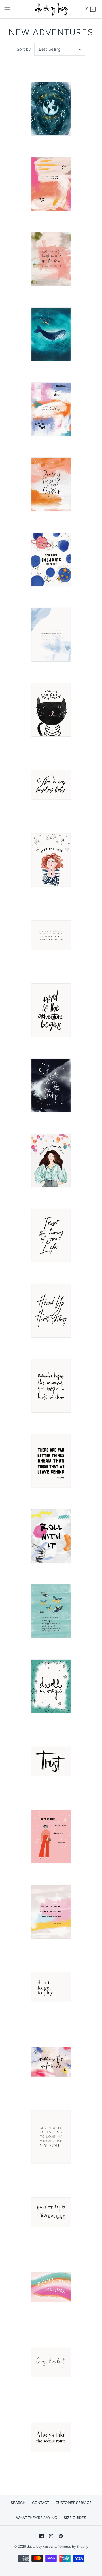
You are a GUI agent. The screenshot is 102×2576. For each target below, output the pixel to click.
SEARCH (18, 2503)
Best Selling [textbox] (50, 49)
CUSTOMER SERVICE (74, 2503)
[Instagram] (51, 2536)
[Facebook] (42, 2536)
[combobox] (60, 49)
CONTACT (41, 2503)
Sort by (24, 49)
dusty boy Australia (42, 2547)
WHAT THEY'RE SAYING (37, 2518)
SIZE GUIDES (75, 2518)
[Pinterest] (61, 2536)
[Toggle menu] (7, 9)
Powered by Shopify (73, 2547)
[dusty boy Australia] (51, 9)
